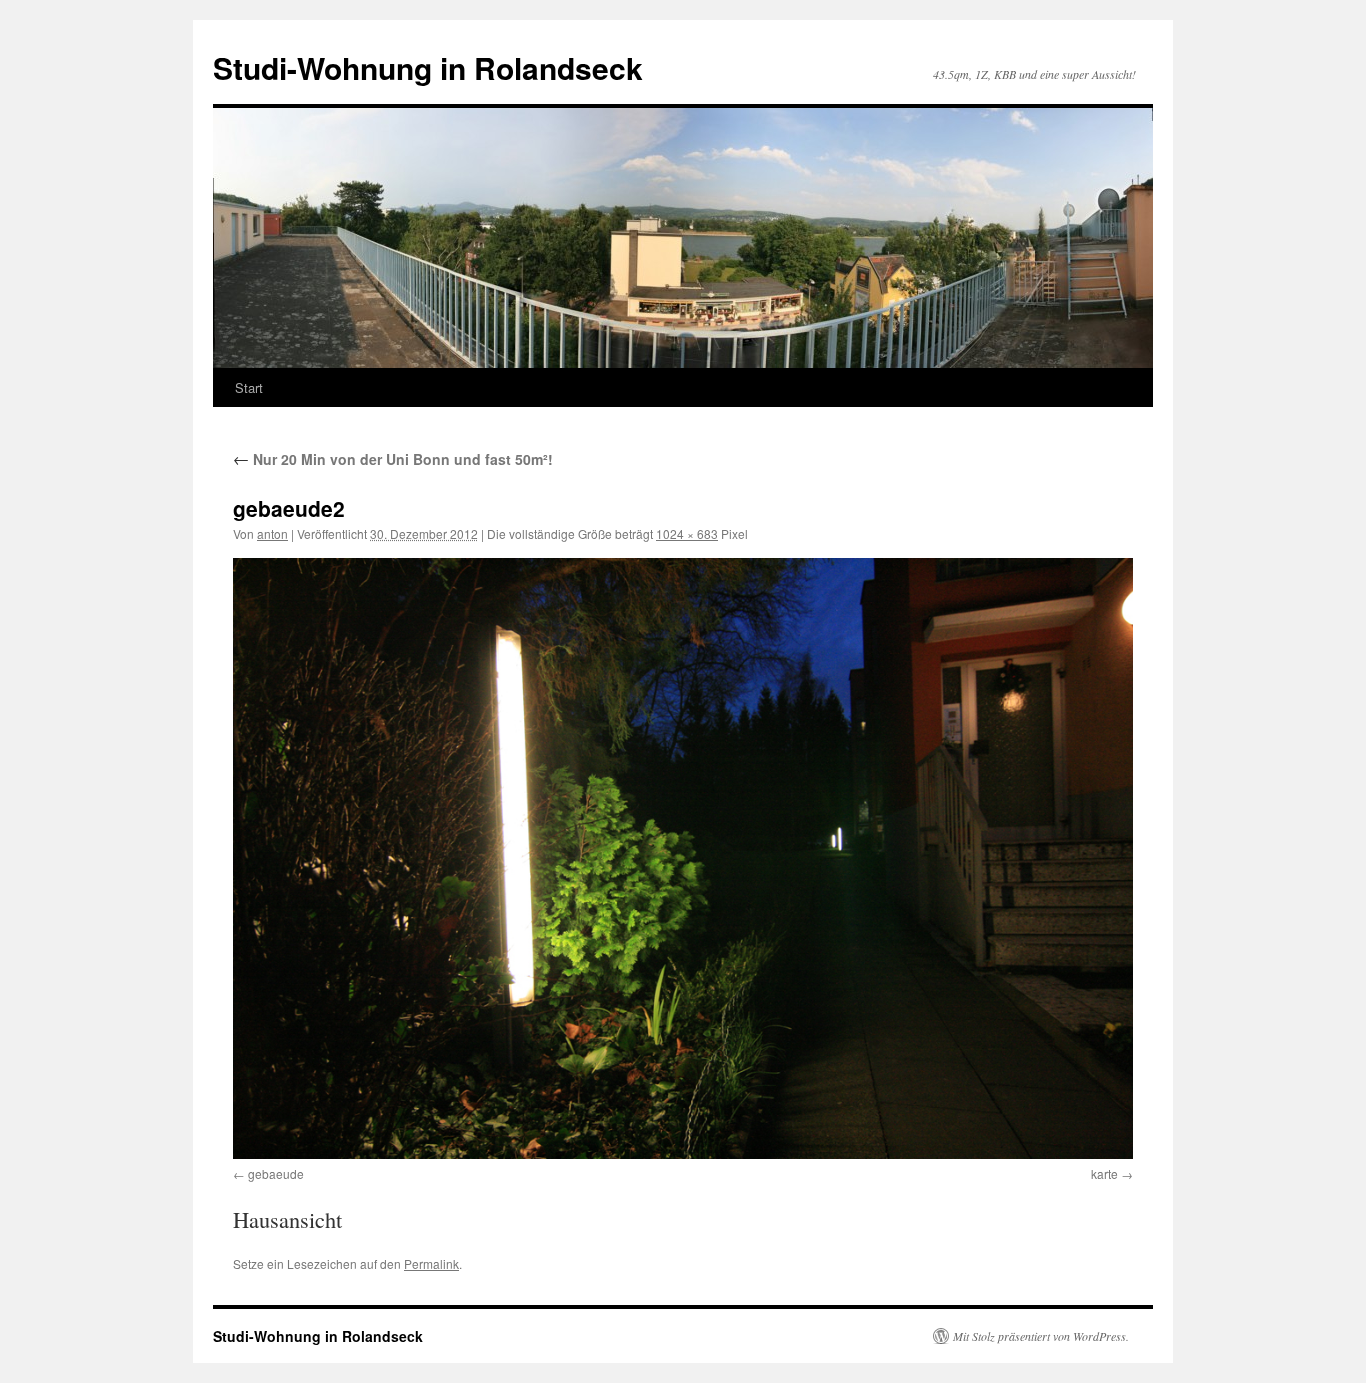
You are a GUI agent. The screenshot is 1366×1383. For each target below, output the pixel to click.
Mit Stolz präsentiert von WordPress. (1041, 1336)
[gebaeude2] (683, 858)
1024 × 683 (687, 533)
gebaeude (276, 1173)
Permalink (431, 1263)
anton (272, 533)
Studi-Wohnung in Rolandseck (428, 67)
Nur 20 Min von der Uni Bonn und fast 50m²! (393, 459)
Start (249, 387)
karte (1104, 1173)
